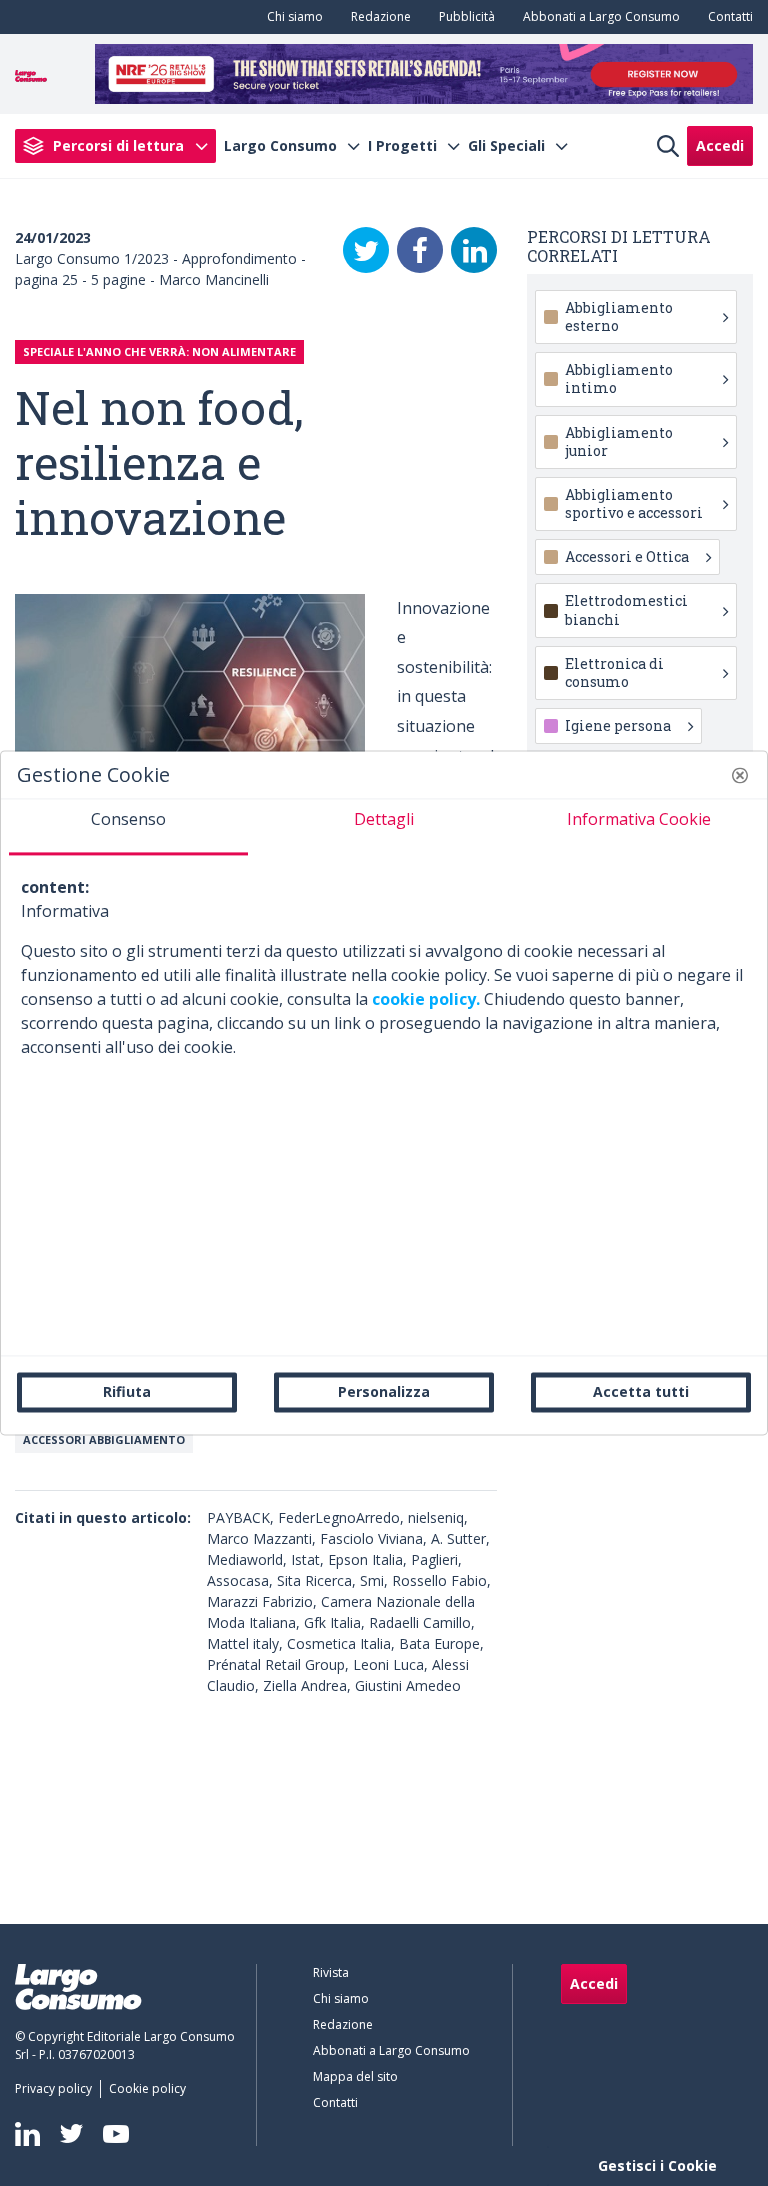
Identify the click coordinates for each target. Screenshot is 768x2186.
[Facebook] (420, 250)
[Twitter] (366, 250)
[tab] (128, 827)
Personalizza (384, 1391)
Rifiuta (127, 1391)
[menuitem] (291, 17)
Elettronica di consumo (614, 672)
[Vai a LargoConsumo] (31, 74)
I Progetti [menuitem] (402, 146)
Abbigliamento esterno (619, 316)
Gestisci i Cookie (657, 2165)
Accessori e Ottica (627, 556)
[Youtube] (116, 2133)
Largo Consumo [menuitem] (280, 146)
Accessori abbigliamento (104, 1439)
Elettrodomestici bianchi (626, 609)
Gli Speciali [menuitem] (506, 146)
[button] (740, 775)
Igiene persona (618, 725)
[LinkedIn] (474, 250)
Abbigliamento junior (619, 441)
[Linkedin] (27, 2134)
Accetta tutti (641, 1391)
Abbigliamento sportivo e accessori (634, 503)
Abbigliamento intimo (619, 378)
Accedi (720, 145)
